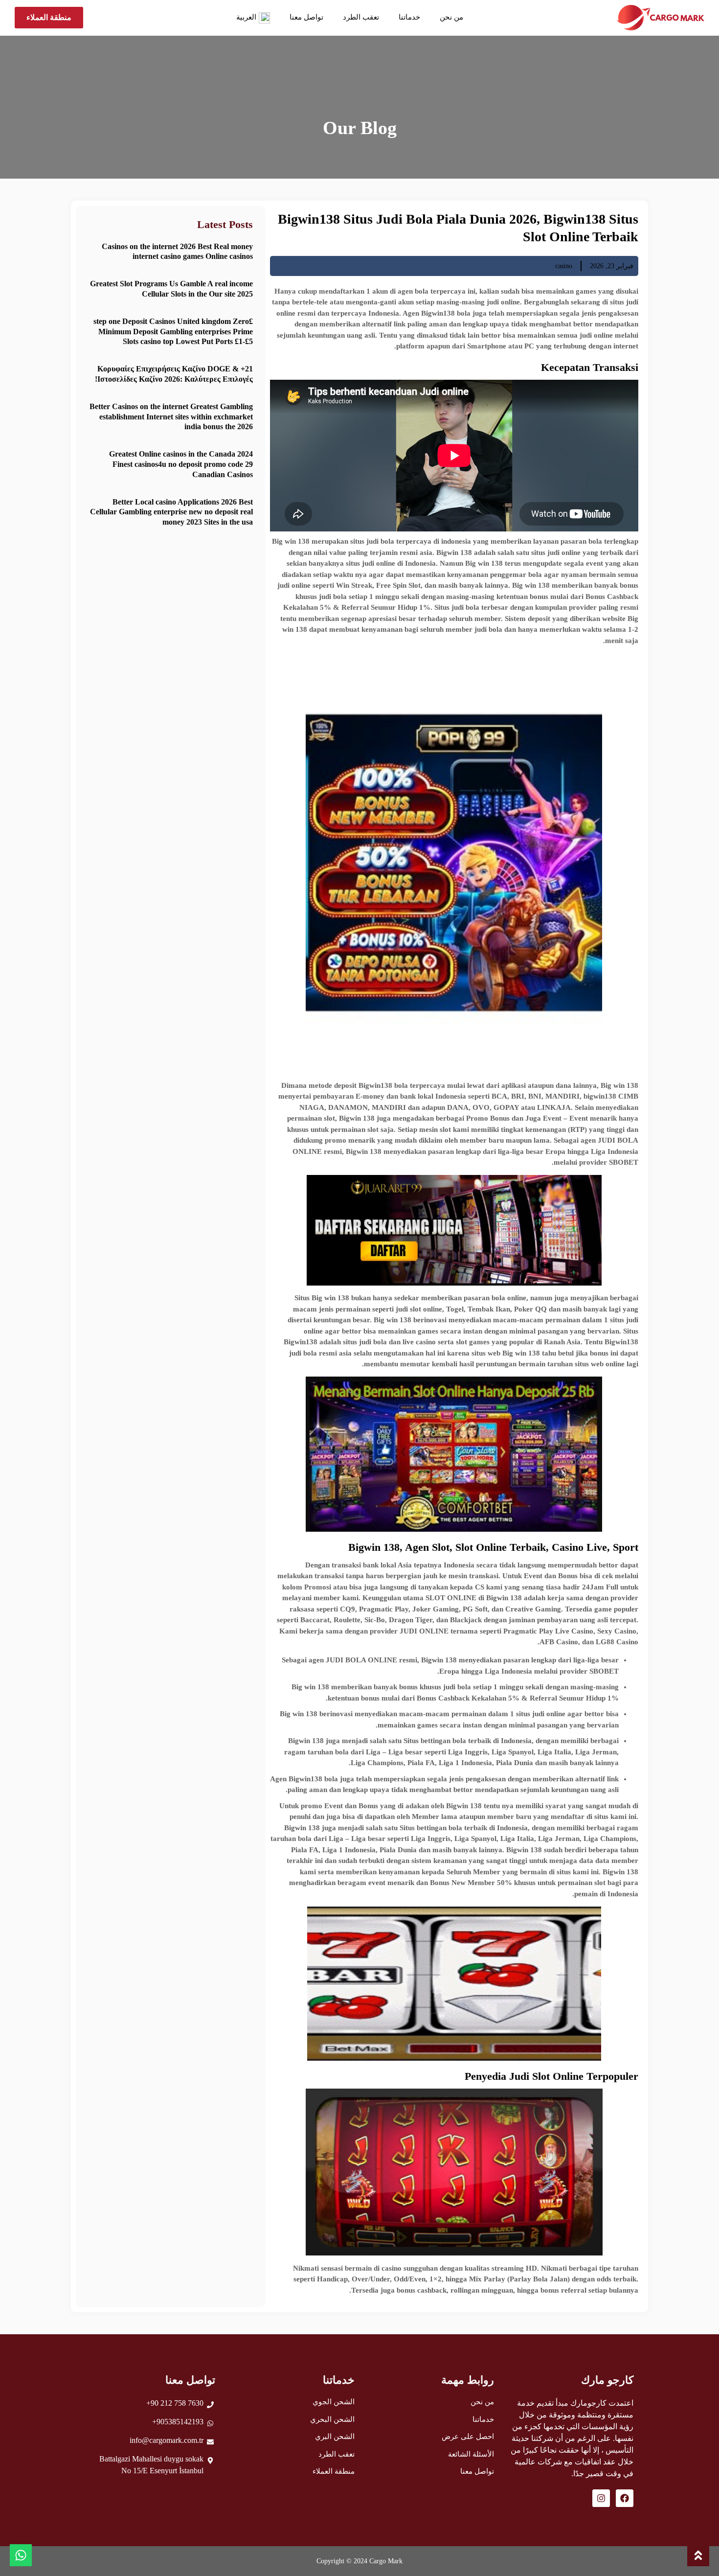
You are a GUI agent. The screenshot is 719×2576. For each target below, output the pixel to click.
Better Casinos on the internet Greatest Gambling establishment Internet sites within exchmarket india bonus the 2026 (171, 417)
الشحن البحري (332, 2419)
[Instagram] (601, 2498)
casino (564, 266)
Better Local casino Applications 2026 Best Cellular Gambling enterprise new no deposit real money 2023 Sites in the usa (171, 512)
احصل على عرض (468, 2437)
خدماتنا (409, 17)
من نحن (451, 17)
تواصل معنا (306, 17)
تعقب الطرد (361, 17)
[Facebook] (625, 2498)
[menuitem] (253, 18)
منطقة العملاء (334, 2471)
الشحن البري (335, 2437)
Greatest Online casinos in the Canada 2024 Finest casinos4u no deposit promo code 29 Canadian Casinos (181, 464)
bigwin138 (600, 1096)
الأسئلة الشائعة (471, 2454)
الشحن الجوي (334, 2402)
